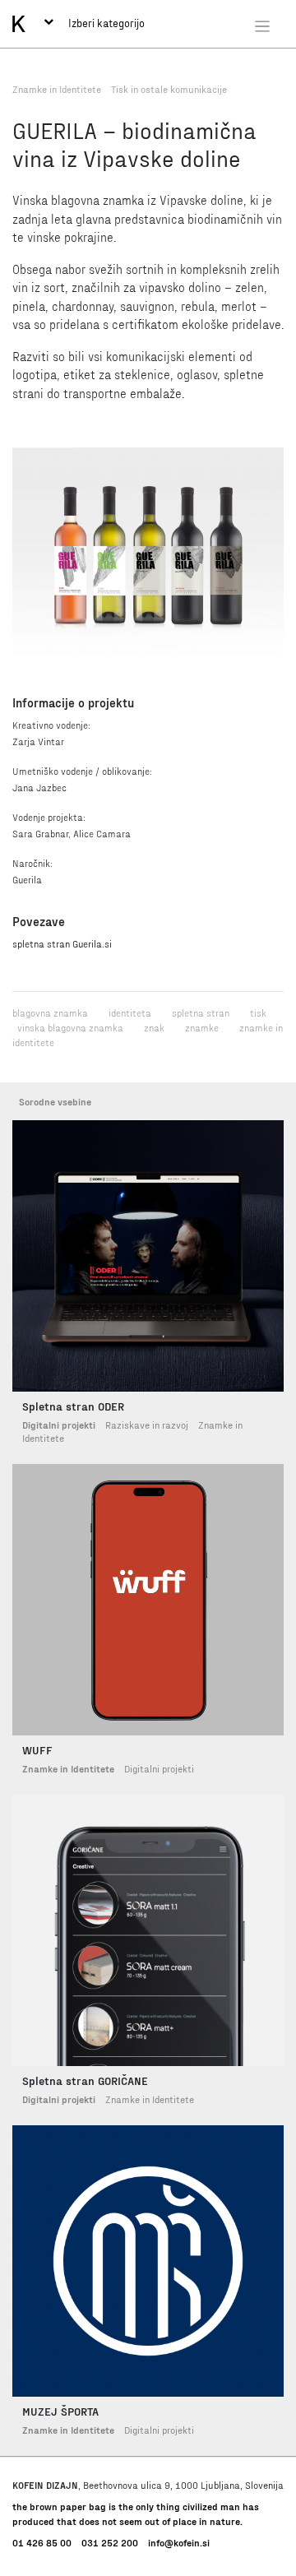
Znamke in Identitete (57, 89)
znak (154, 1027)
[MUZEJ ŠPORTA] (148, 2261)
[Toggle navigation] (262, 25)
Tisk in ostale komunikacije (169, 89)
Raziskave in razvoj (147, 1425)
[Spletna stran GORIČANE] (148, 1930)
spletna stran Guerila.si (62, 943)
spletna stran (201, 1012)
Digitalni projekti (59, 1425)
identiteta (130, 1012)
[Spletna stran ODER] (148, 1256)
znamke (202, 1027)
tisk (258, 1012)
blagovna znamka (50, 1012)
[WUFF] (148, 1600)
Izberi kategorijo (105, 23)
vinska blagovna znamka (70, 1027)
